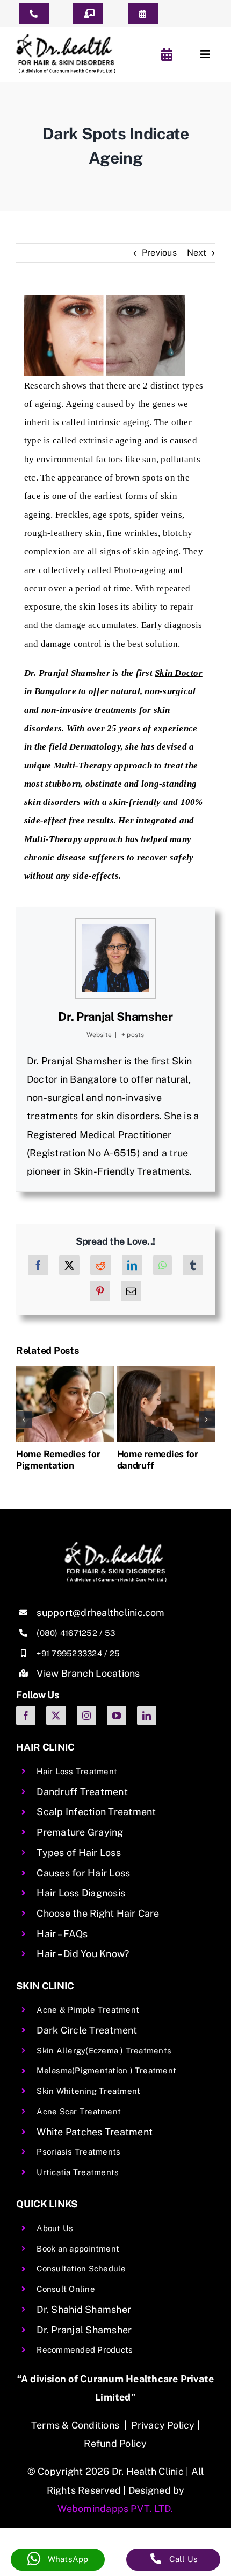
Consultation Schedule (81, 2268)
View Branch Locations (88, 1673)
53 (110, 1633)
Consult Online (66, 2289)
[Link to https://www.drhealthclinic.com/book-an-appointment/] (169, 54)
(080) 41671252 (67, 1633)
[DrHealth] (66, 38)
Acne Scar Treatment (79, 2111)
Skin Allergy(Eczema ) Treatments (104, 2051)
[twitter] (56, 1716)
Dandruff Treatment (82, 1792)
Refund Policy (115, 2443)
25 (115, 1653)
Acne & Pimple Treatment (88, 2010)
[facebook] (26, 1716)
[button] (24, 1420)
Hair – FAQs (62, 1934)
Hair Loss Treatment (77, 1771)
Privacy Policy (163, 2425)
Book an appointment (78, 2249)
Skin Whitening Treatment (88, 2091)
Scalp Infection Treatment (96, 1812)
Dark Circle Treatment (87, 2030)
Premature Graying (80, 1832)
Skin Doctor (179, 673)
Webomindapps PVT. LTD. (115, 2508)
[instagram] (86, 1716)
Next (197, 253)
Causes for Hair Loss (83, 1873)
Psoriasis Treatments (78, 2152)
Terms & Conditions (75, 2425)
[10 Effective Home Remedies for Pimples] (166, 1371)
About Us (55, 2228)
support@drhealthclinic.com (100, 1612)
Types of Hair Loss (78, 1852)
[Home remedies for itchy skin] (66, 1371)
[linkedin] (147, 1716)
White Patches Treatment (95, 2132)
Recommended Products (85, 2350)
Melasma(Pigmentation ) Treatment (106, 2070)
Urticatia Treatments (78, 2172)
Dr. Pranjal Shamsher (115, 1017)
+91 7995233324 (69, 1653)
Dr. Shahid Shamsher (84, 2309)
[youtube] (117, 1716)
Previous (159, 253)
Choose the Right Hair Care (98, 1913)
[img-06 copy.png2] (115, 1546)
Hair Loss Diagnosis (81, 1893)
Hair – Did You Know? (83, 1954)
